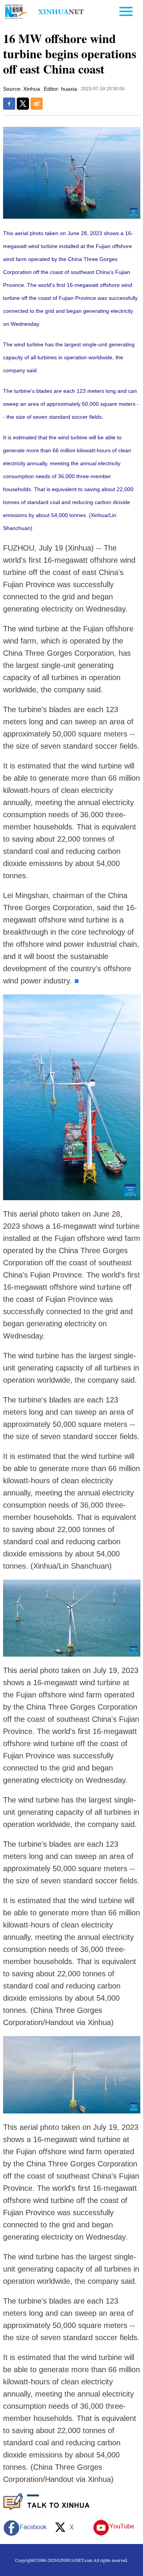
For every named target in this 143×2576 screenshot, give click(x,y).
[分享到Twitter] (23, 104)
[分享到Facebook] (9, 104)
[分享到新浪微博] (37, 104)
